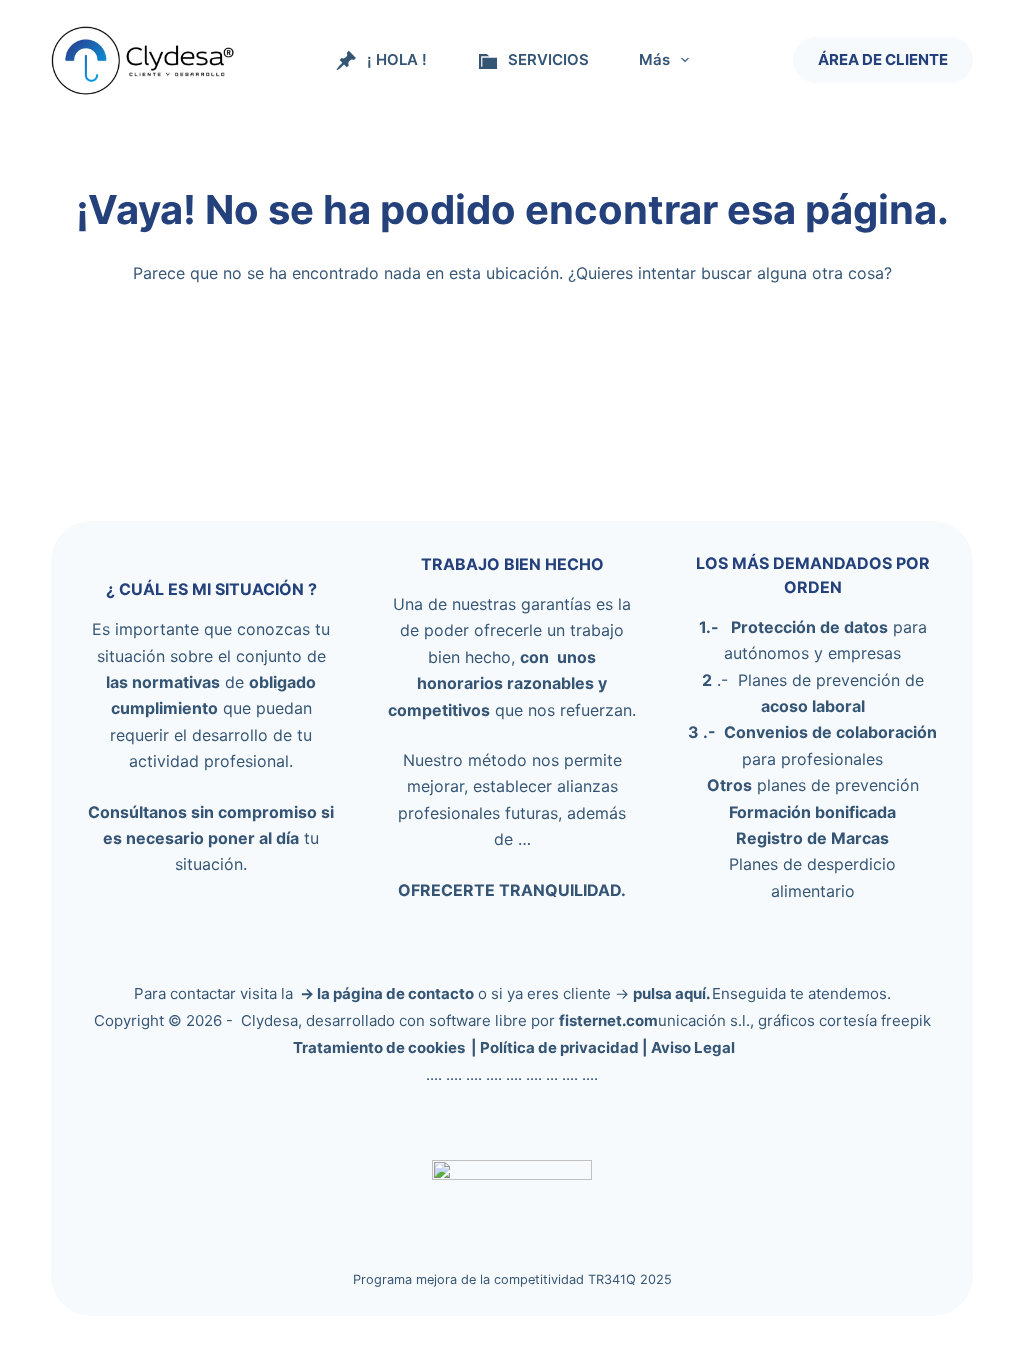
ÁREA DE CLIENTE (883, 59)
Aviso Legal (693, 1047)
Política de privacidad (559, 1047)
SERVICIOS (548, 59)
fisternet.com (608, 1020)
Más (654, 59)
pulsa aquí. (672, 993)
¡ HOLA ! (397, 59)
